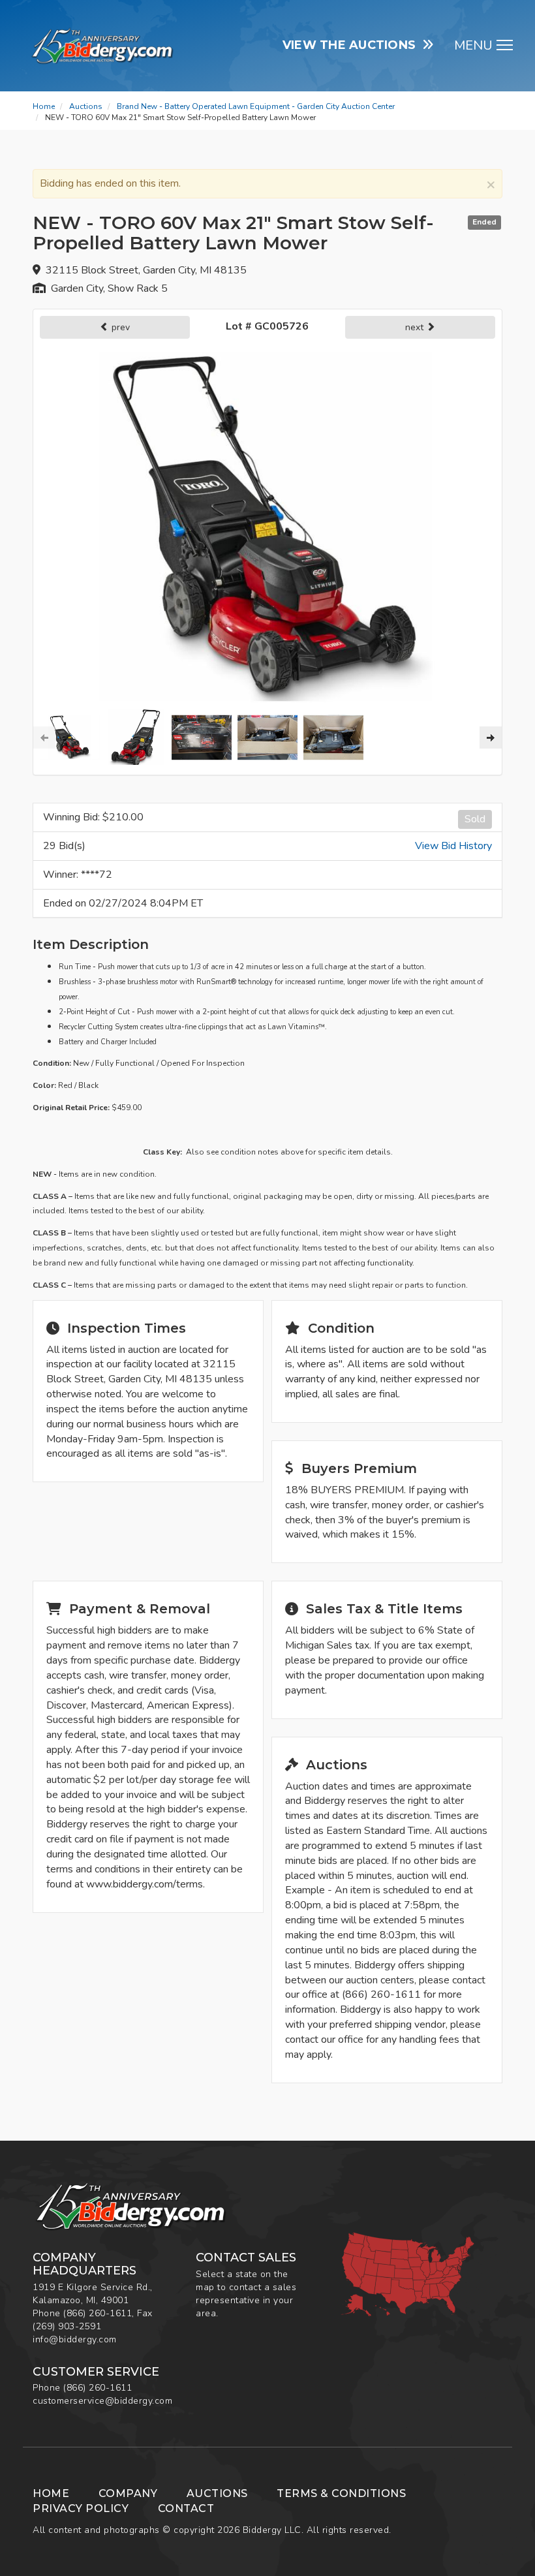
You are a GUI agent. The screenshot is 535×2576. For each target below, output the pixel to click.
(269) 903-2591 (67, 2326)
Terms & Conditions (341, 2493)
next (416, 327)
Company (128, 2493)
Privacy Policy (81, 2508)
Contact (186, 2508)
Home (44, 106)
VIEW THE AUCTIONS (353, 45)
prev (119, 327)
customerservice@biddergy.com (102, 2401)
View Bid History (453, 846)
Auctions (86, 106)
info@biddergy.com (75, 2339)
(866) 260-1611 (98, 2313)
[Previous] (44, 737)
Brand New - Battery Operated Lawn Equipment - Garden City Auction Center (256, 106)
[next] (491, 737)
